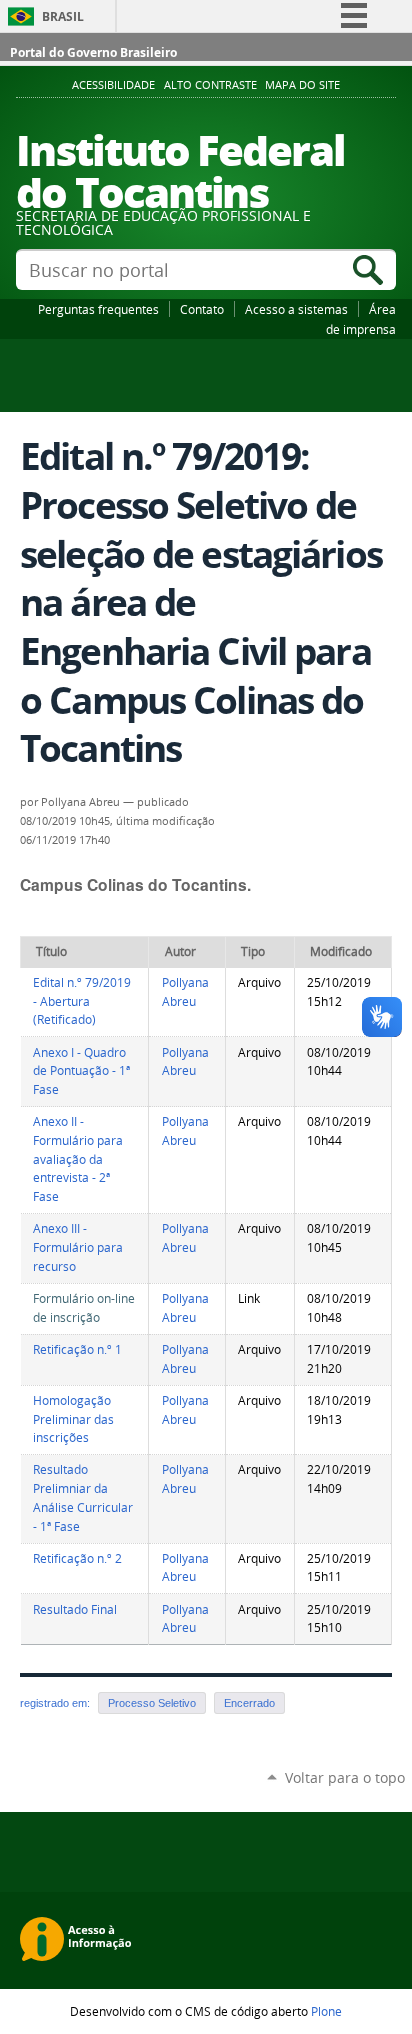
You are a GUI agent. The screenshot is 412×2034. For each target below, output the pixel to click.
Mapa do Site (302, 85)
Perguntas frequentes (98, 309)
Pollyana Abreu (185, 992)
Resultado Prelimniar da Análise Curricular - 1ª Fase (83, 1497)
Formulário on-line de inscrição (84, 1308)
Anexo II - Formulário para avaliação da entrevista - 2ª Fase (78, 1159)
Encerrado (249, 1703)
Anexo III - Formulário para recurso (78, 1247)
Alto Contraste (210, 85)
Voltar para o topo (345, 1777)
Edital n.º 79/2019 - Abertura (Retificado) (82, 1001)
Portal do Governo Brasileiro (93, 52)
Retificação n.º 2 (77, 1558)
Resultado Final (75, 1609)
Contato (202, 309)
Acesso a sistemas (296, 309)
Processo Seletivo (152, 1703)
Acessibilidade (113, 85)
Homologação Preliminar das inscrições (73, 1419)
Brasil (63, 16)
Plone (326, 2011)
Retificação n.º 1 (77, 1349)
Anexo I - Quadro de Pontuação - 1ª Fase (81, 1071)
